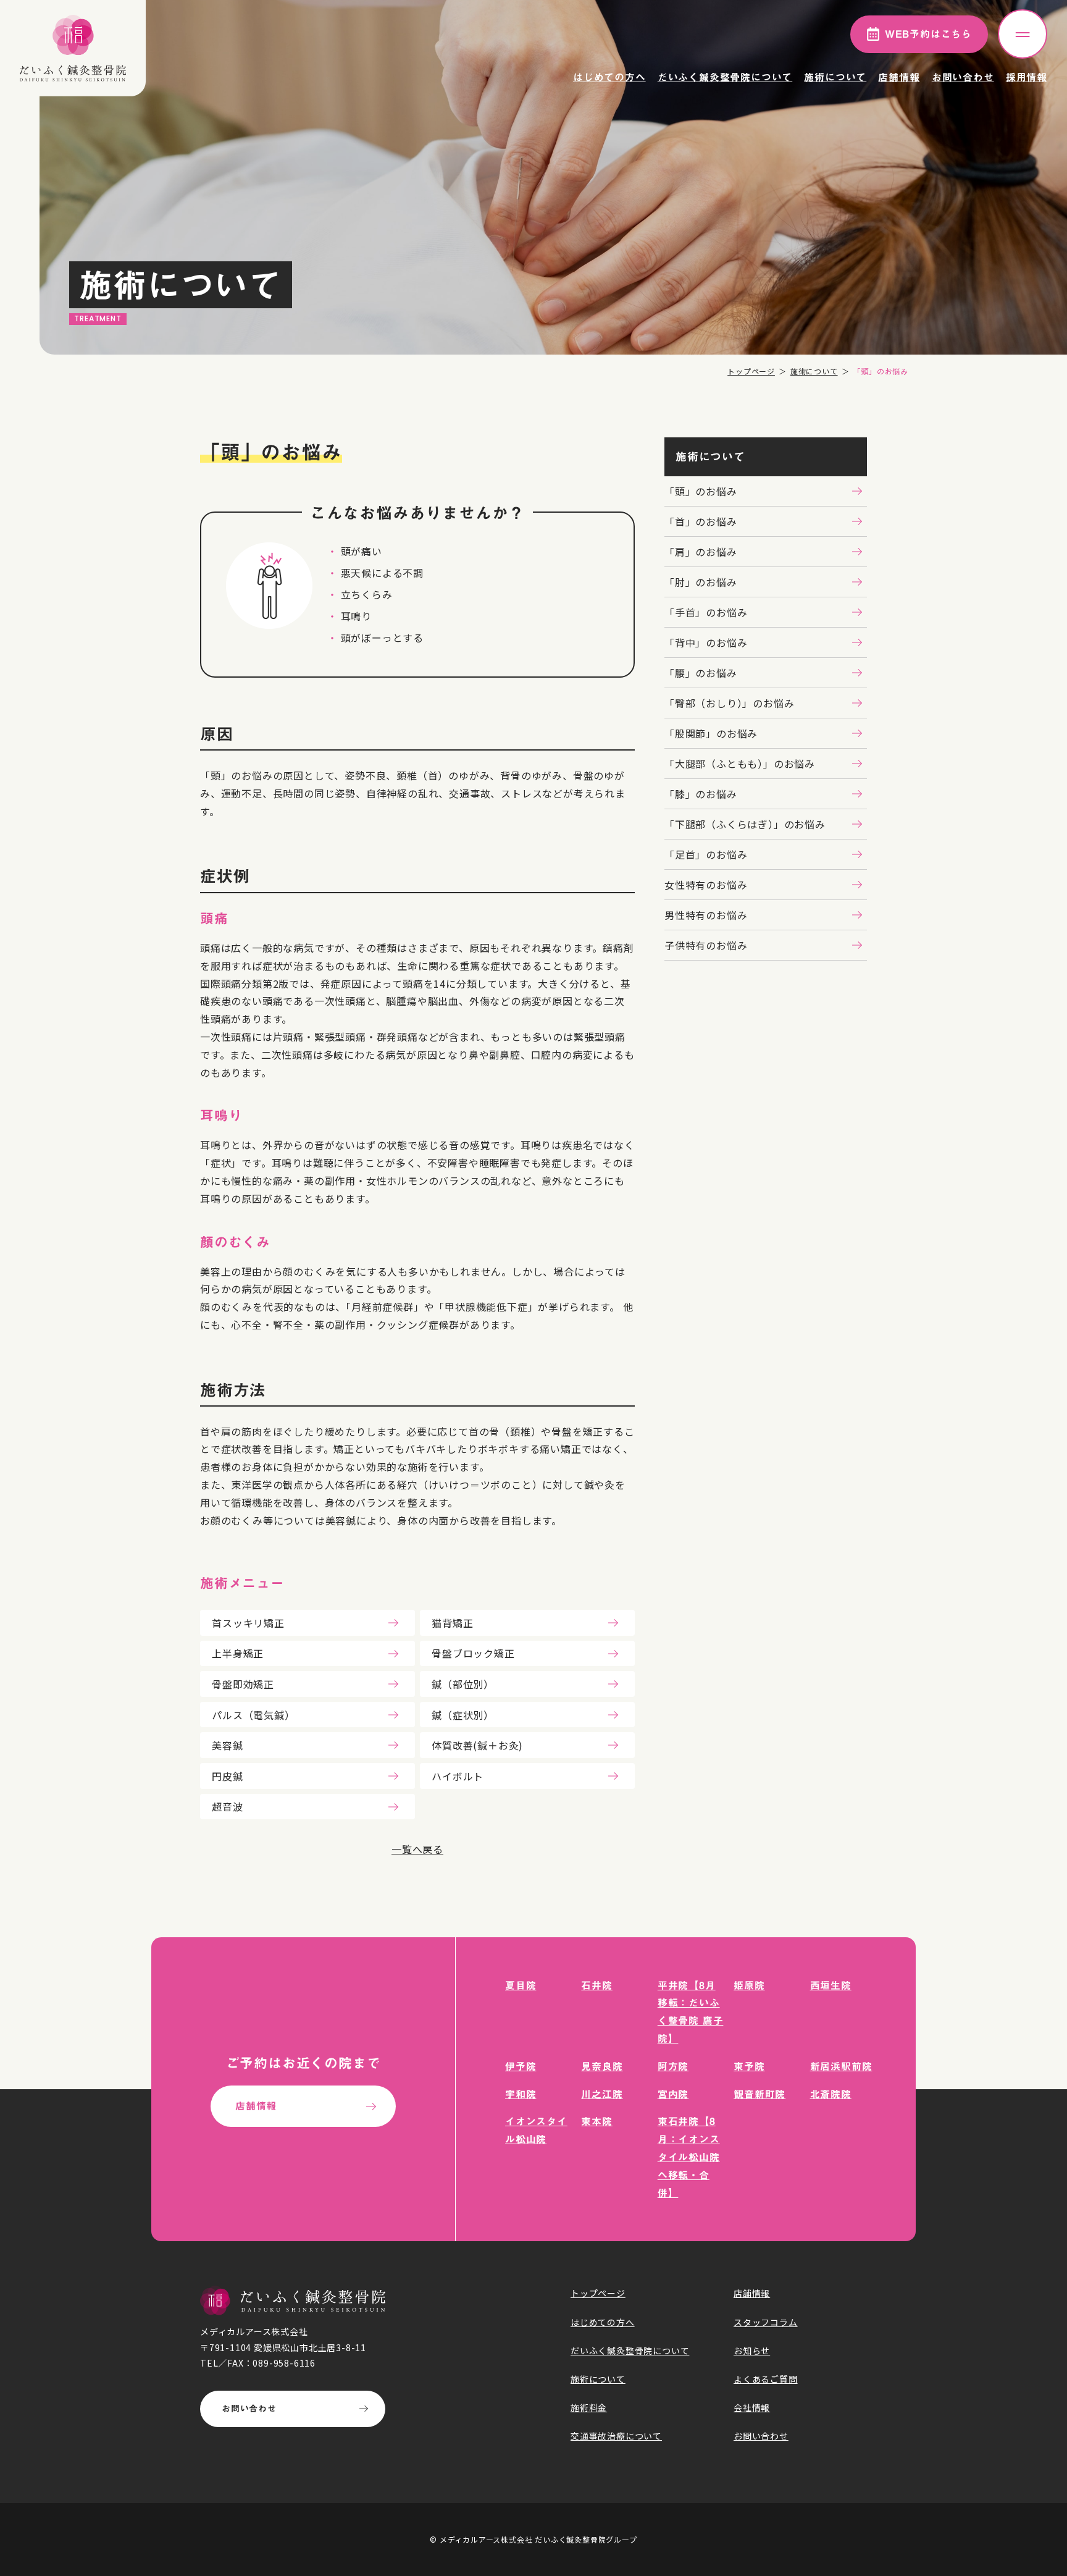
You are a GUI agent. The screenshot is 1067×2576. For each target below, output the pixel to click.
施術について (835, 77)
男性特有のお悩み (706, 915)
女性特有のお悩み (706, 885)
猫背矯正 (452, 1623)
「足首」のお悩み (706, 854)
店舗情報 (899, 77)
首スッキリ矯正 (248, 1623)
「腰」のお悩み (701, 673)
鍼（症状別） (463, 1715)
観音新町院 (759, 2094)
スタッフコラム (766, 2322)
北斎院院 (831, 2094)
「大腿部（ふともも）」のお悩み (740, 764)
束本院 (596, 2121)
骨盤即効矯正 (243, 1684)
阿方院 (673, 2066)
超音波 (227, 1806)
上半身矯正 (238, 1653)
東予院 (749, 2066)
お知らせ (752, 2351)
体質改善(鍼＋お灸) (477, 1745)
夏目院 (521, 1985)
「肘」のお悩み (701, 582)
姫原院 (749, 1985)
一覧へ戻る (417, 1849)
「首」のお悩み (701, 521)
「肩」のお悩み (701, 552)
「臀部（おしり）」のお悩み (729, 703)
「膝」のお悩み (701, 794)
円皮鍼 (227, 1776)
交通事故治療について (616, 2436)
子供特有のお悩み (706, 945)
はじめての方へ (609, 77)
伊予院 (521, 2066)
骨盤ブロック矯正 (473, 1653)
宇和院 (521, 2094)
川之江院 (602, 2094)
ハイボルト (458, 1776)
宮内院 (673, 2094)
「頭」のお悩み (701, 491)
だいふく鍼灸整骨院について (725, 77)
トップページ (751, 371)
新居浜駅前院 (841, 2066)
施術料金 (589, 2407)
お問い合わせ (963, 77)
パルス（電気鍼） (253, 1715)
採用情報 (1027, 77)
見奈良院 (602, 2066)
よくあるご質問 (766, 2379)
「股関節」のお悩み (711, 733)
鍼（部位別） (463, 1684)
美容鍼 (227, 1745)
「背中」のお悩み (706, 642)
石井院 (596, 1985)
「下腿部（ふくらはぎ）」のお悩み (745, 824)
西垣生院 (831, 1985)
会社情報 (752, 2407)
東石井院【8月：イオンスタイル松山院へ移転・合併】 (689, 2157)
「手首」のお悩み (706, 612)
